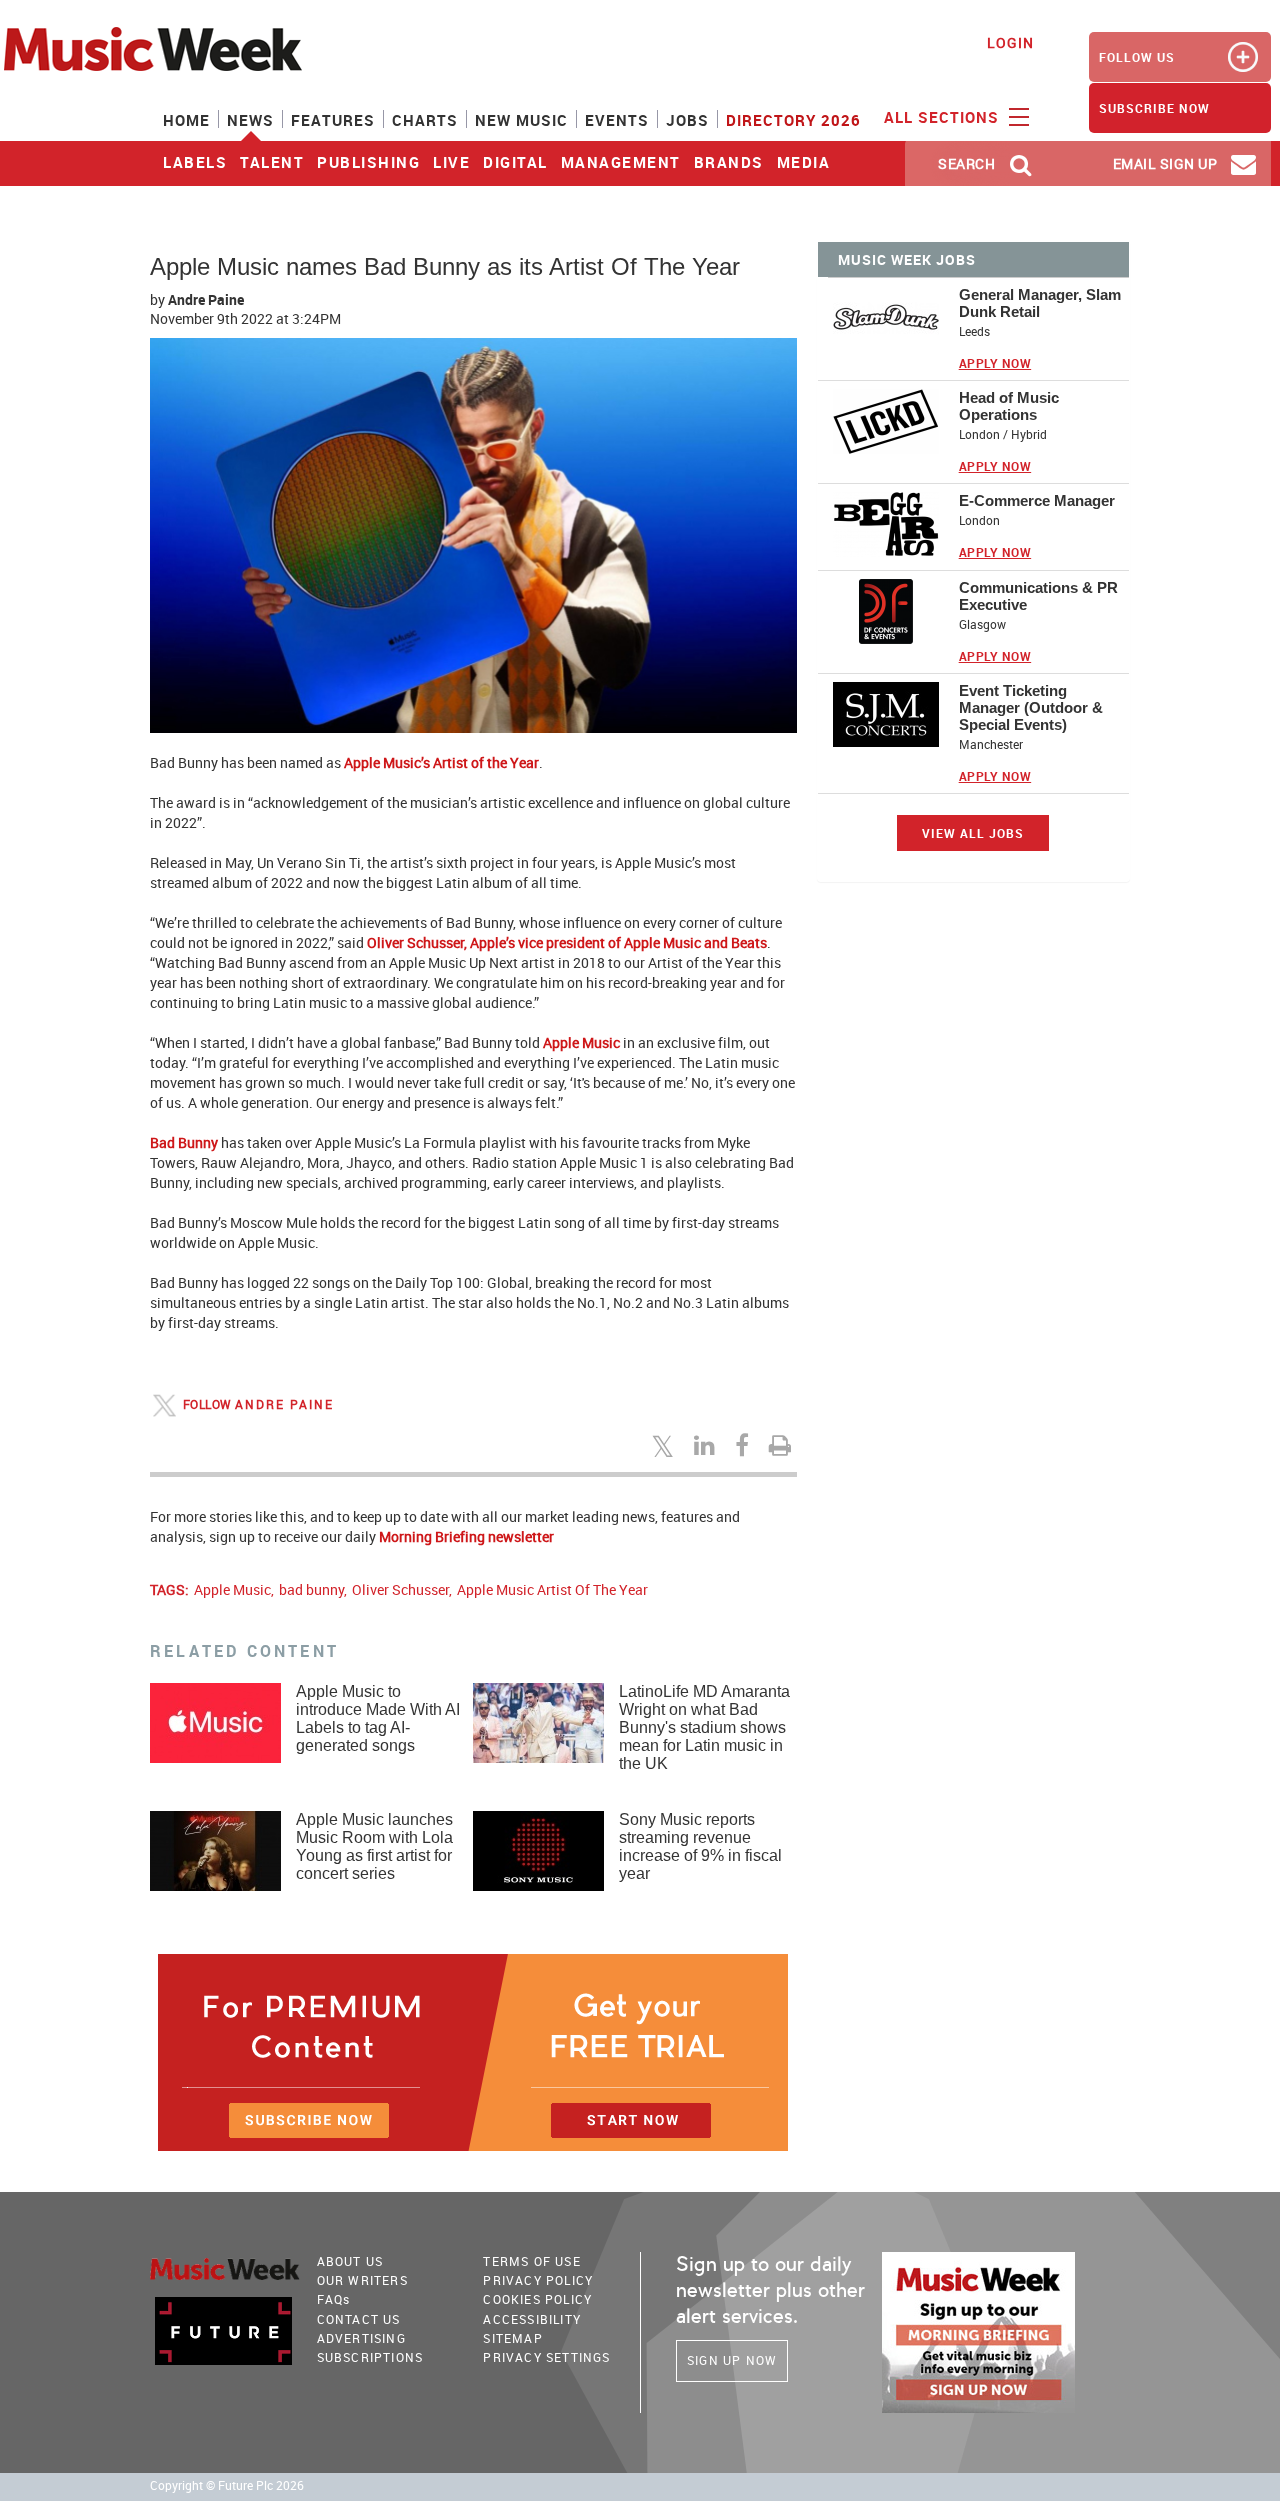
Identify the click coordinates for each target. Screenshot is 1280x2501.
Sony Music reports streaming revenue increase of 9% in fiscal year (700, 1846)
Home (186, 120)
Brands (729, 162)
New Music (521, 120)
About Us (350, 2261)
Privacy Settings (546, 2357)
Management (621, 162)
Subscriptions (370, 2357)
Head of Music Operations (1009, 406)
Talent (272, 162)
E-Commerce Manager (1037, 500)
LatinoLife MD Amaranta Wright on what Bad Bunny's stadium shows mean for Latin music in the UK (704, 1727)
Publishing (368, 162)
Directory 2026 (793, 120)
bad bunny (311, 1589)
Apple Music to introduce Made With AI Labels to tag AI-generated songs (378, 1718)
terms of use (531, 2261)
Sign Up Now (732, 2360)
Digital (515, 162)
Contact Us (359, 2319)
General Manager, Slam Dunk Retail (1040, 303)
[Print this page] (783, 1445)
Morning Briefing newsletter (466, 1536)
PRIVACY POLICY (538, 2280)
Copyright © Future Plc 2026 (227, 2485)
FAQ (334, 2299)
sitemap (512, 2338)
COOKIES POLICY (537, 2299)
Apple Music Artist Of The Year (552, 1589)
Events (617, 120)
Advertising (361, 2338)
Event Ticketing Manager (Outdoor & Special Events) (1031, 707)
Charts (425, 120)
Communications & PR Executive (1038, 596)
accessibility (532, 2319)
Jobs (687, 120)
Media (804, 162)
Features (333, 120)
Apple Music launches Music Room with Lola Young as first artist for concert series (374, 1846)
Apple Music (232, 1589)
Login (1010, 42)
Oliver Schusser (400, 1589)
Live (451, 162)
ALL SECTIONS (944, 117)
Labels (195, 162)
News (250, 120)
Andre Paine (206, 299)
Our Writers (362, 2280)
